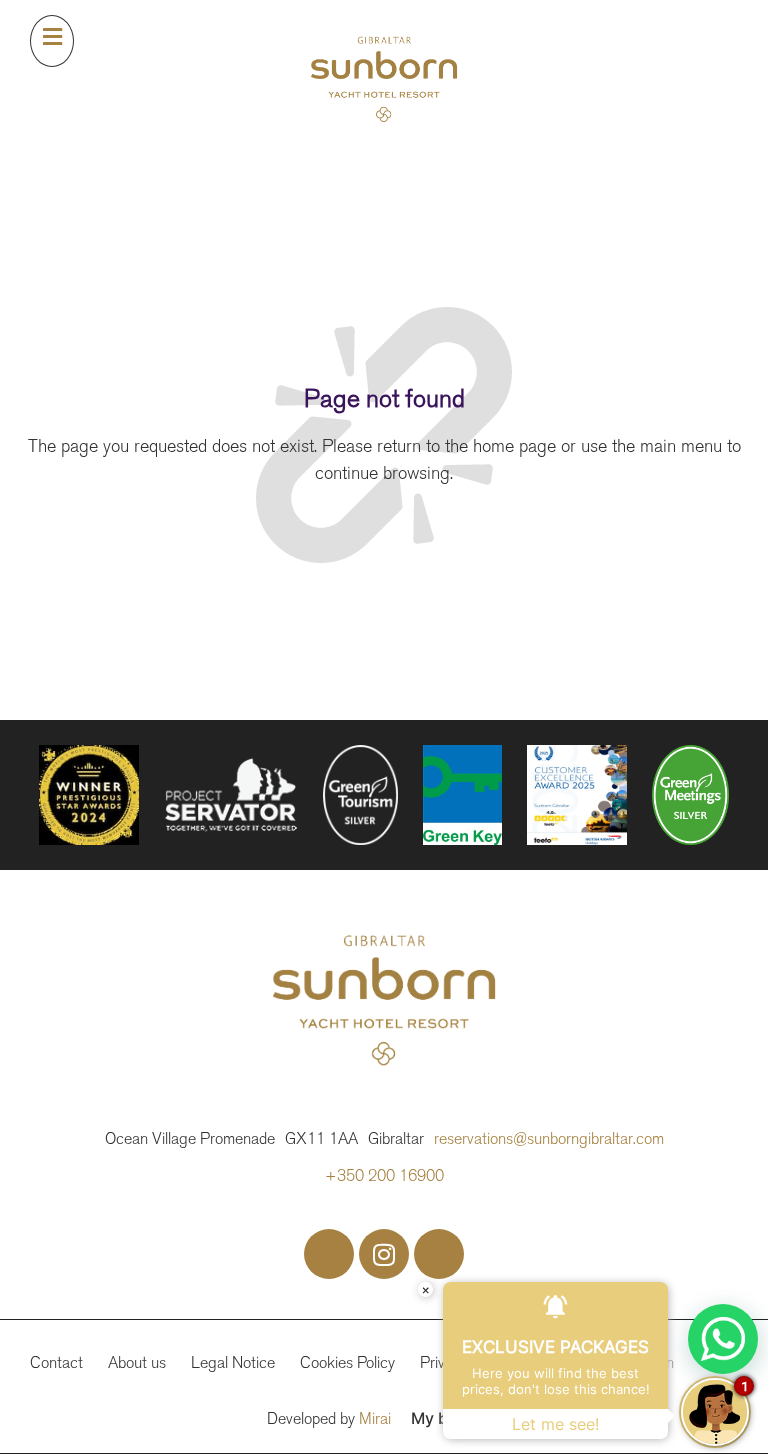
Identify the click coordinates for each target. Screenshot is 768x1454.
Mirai (375, 1418)
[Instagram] (384, 1254)
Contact (56, 1362)
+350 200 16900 (384, 1175)
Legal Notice (233, 1362)
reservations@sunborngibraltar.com (549, 1138)
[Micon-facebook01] (329, 1254)
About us (137, 1362)
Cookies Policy (347, 1362)
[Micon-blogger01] (439, 1254)
